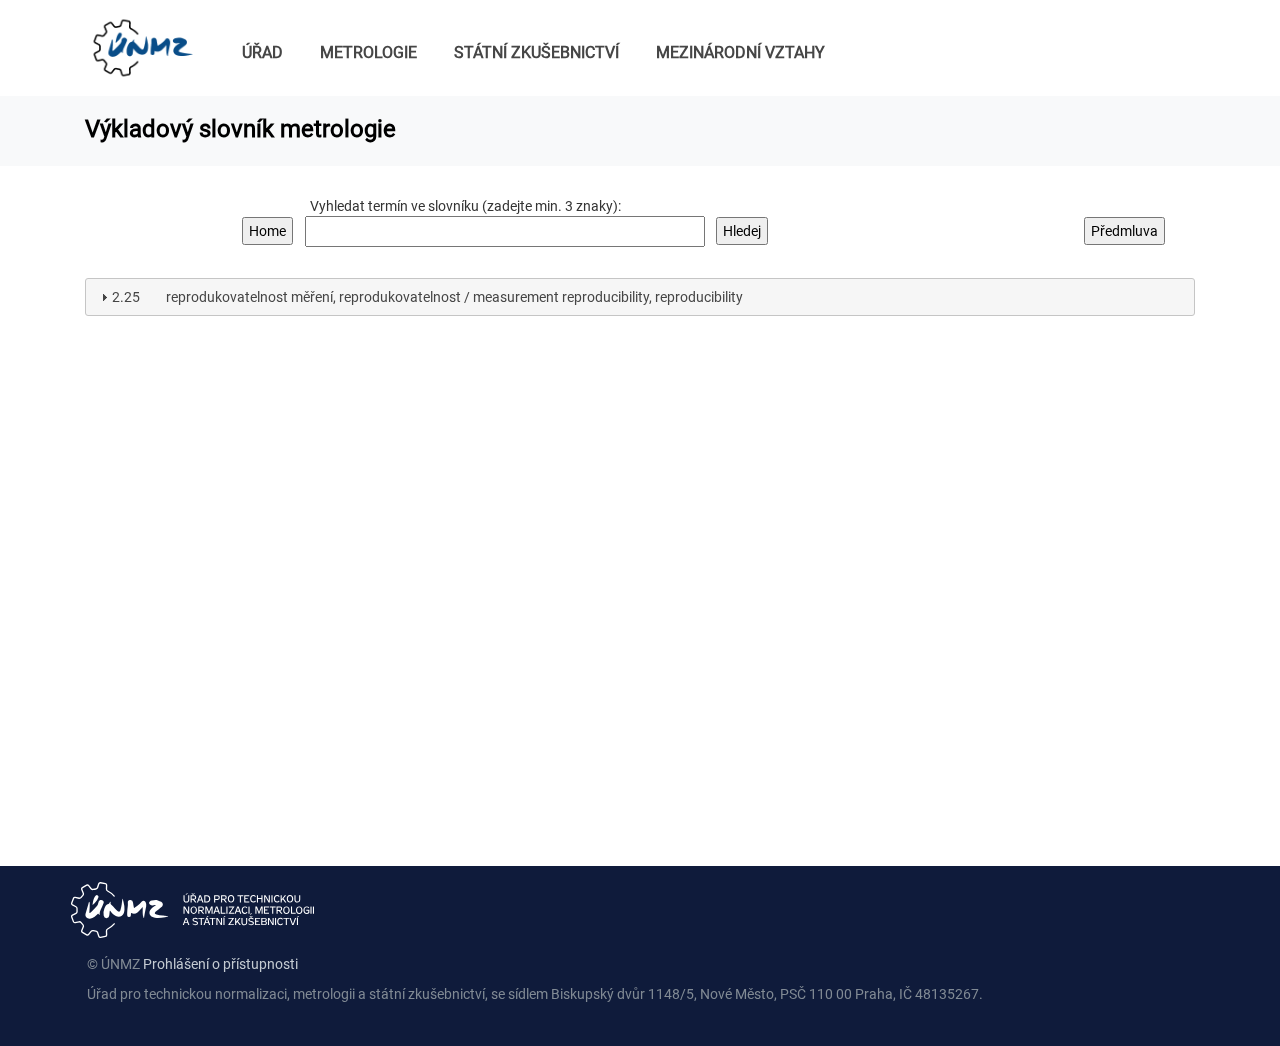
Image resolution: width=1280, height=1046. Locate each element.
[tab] (640, 297)
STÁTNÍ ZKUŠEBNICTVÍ (536, 52)
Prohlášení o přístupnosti (220, 964)
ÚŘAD (262, 52)
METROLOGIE (368, 52)
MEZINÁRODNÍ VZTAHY (740, 52)
